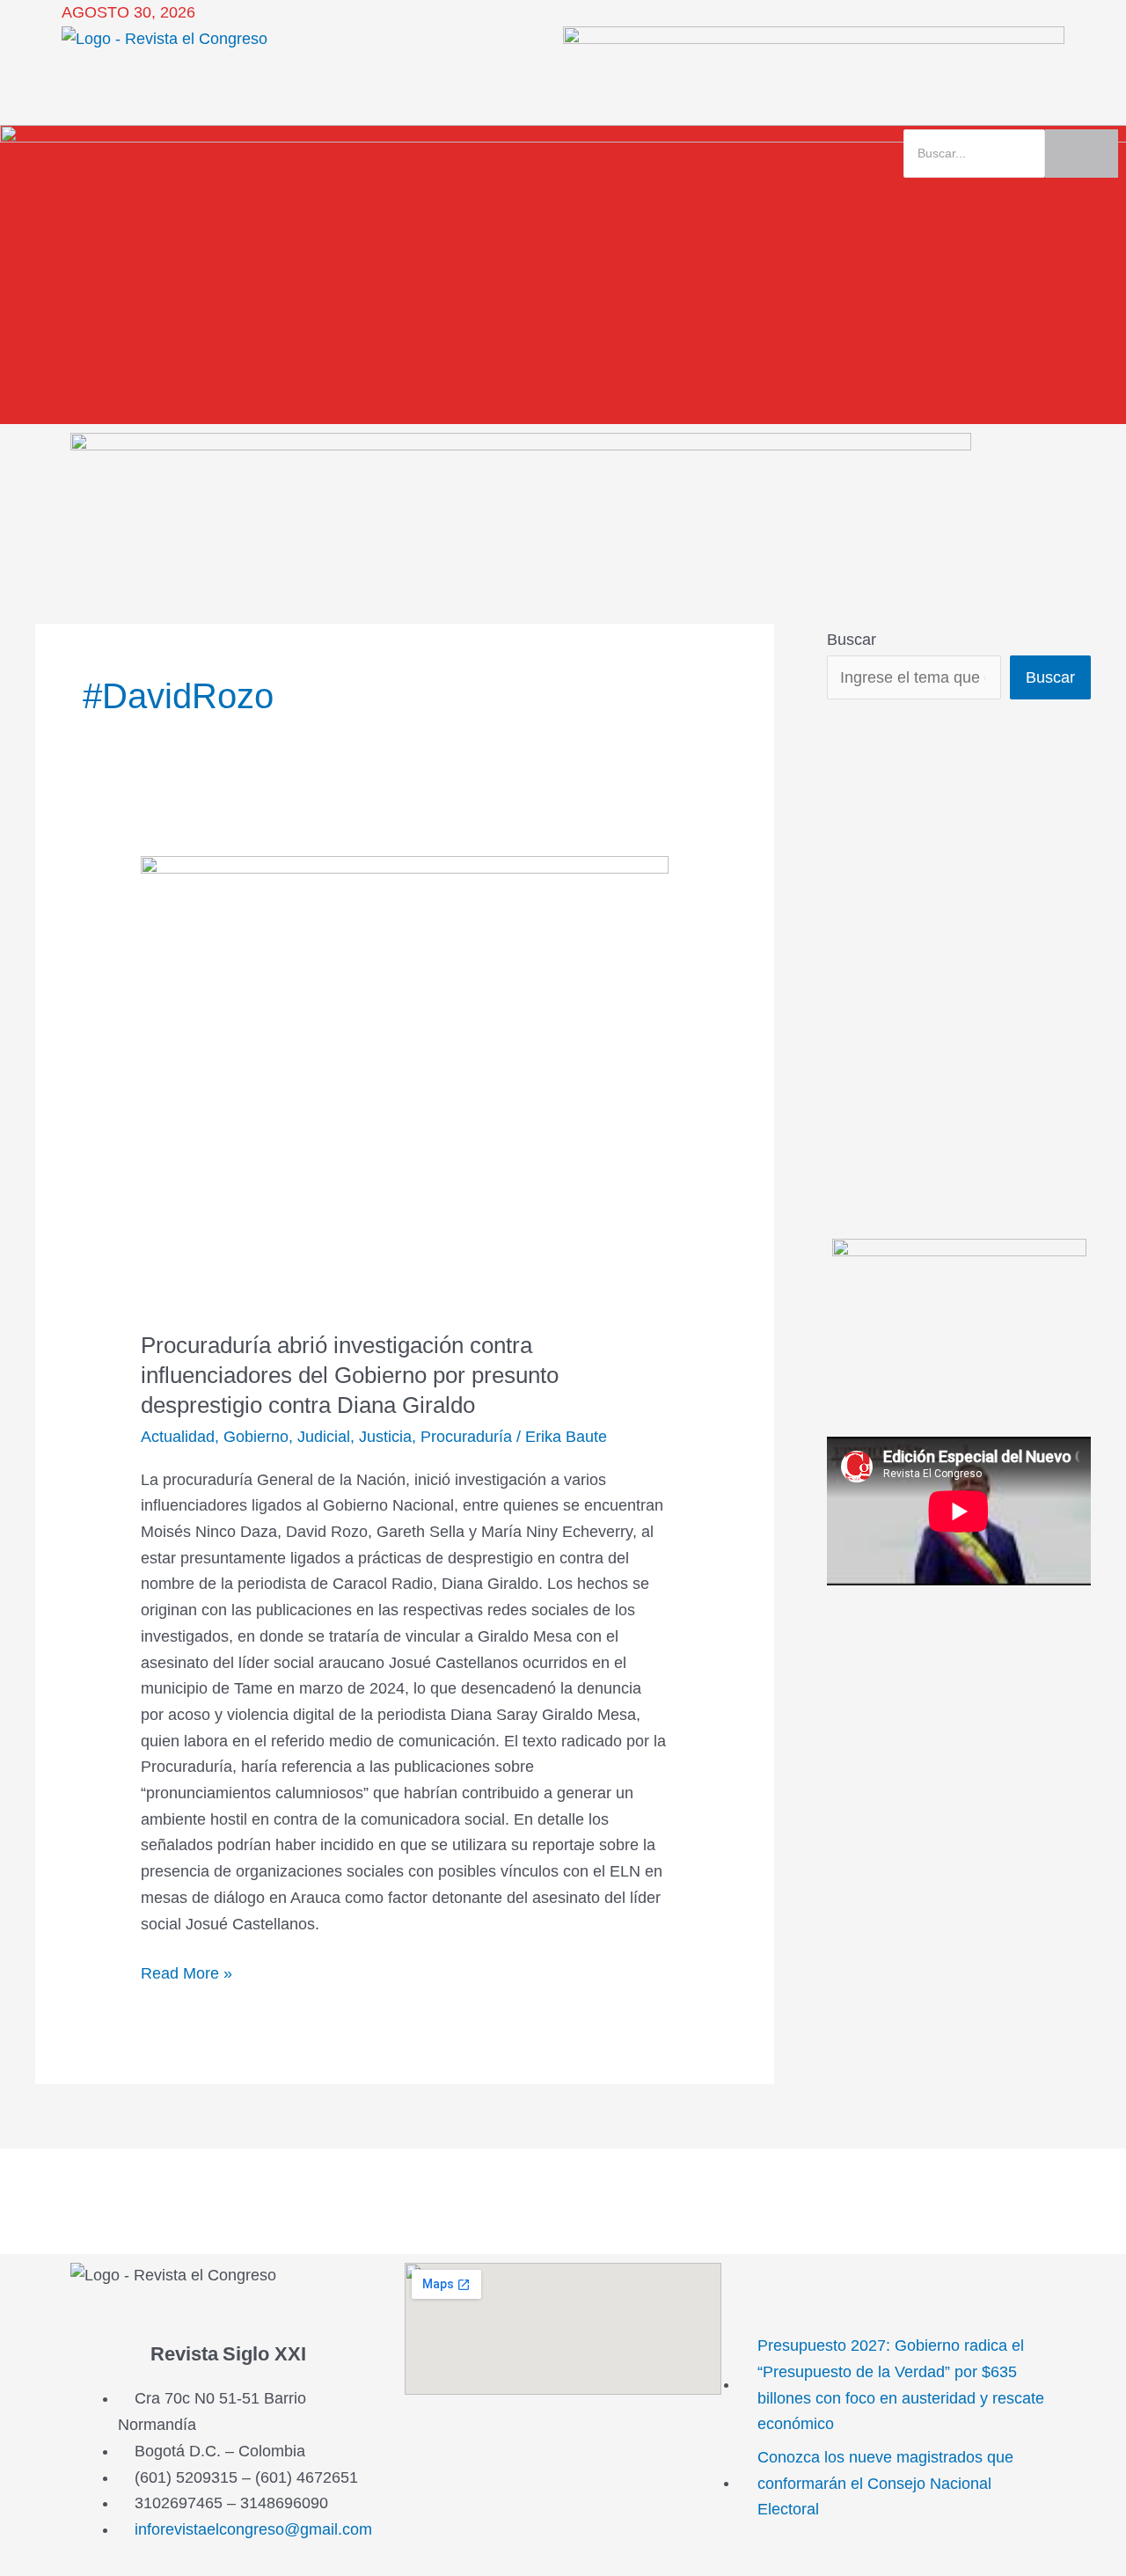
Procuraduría (466, 1437)
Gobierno (256, 1437)
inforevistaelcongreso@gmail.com (253, 2529)
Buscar (852, 640)
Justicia (385, 1437)
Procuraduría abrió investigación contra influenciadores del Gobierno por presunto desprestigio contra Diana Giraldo (350, 1375)
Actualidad (178, 1437)
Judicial (324, 1437)
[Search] (1082, 154)
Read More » (186, 1972)
